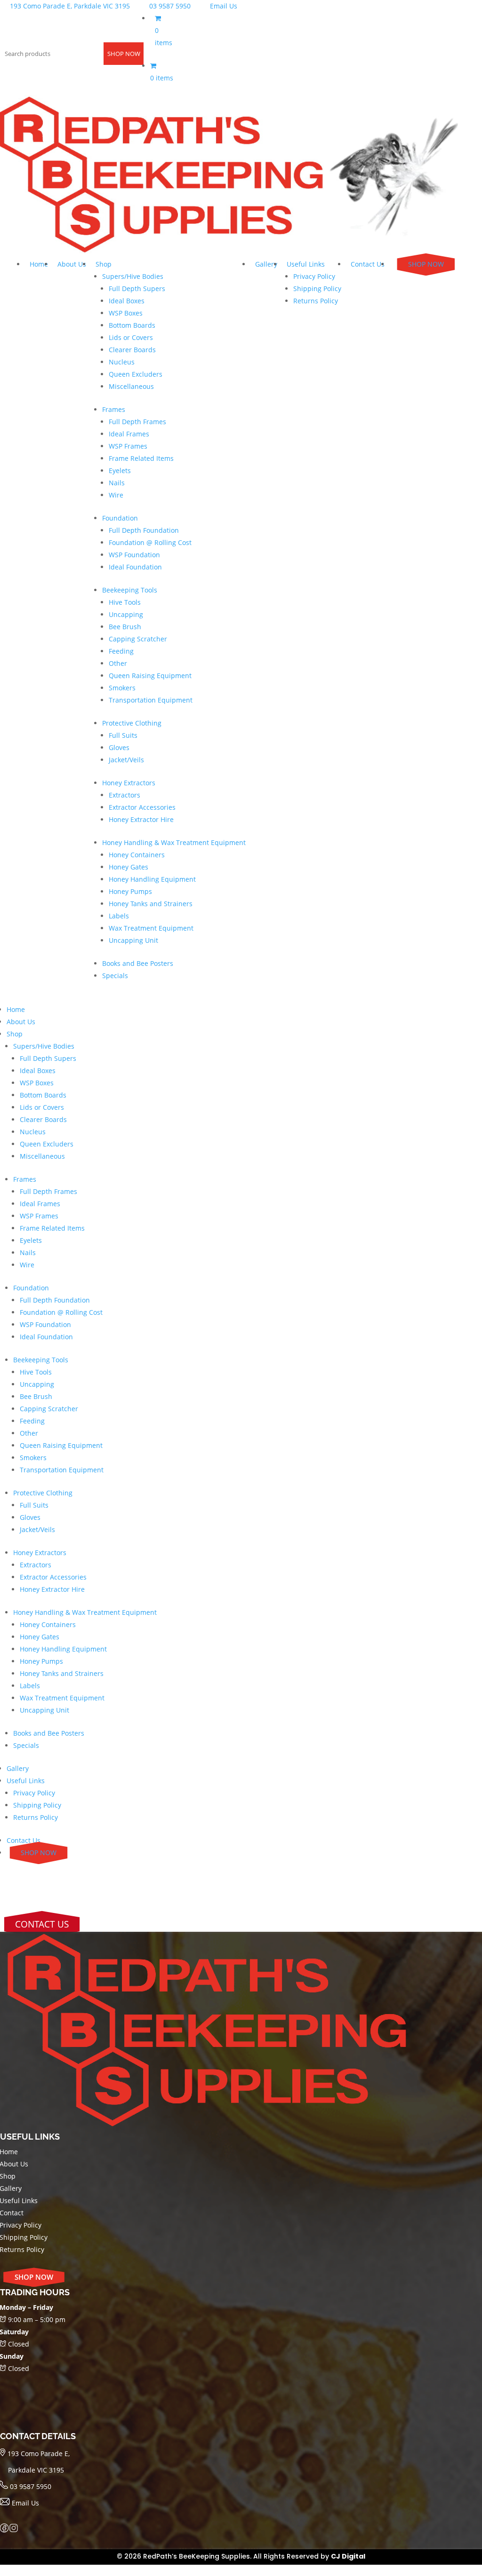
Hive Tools (125, 602)
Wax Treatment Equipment (151, 928)
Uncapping (126, 614)
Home (39, 264)
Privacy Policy (314, 276)
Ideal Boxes (127, 301)
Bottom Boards (132, 325)
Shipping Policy (317, 288)
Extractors (125, 795)
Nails (117, 483)
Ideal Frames (129, 434)
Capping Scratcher (138, 639)
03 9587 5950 (169, 6)
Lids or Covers (131, 337)
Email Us (223, 6)
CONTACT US (42, 1924)
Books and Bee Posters (138, 963)
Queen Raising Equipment (150, 676)
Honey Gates (129, 867)
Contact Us (368, 264)
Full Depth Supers (137, 288)
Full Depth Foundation (144, 530)
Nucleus (122, 362)
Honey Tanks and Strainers (151, 904)
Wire (116, 495)
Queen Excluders (136, 374)
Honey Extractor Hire (141, 819)
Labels (119, 916)
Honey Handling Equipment (152, 879)
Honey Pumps (130, 891)
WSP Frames (128, 446)
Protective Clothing (132, 723)
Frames (114, 409)
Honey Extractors (129, 783)
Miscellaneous (131, 386)
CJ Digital (348, 2556)
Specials (115, 976)
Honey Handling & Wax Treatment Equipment (174, 842)
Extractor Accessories (142, 807)
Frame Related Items (141, 458)
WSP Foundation (134, 555)
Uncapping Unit (133, 940)
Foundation (120, 518)
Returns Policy (316, 301)
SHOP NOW (124, 54)
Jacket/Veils (126, 760)
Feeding (121, 651)
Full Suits (123, 735)
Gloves (119, 747)
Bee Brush (125, 627)
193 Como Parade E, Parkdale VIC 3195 (69, 6)
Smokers (122, 688)
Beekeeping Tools (130, 590)
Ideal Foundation (135, 567)
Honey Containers (137, 855)
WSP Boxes (126, 313)
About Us (72, 264)
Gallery (266, 264)
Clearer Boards (132, 350)
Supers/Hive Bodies (133, 276)
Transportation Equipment (151, 700)
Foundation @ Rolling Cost (150, 542)
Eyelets (120, 470)
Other (118, 663)
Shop (104, 264)
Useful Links (306, 264)
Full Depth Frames (137, 422)
